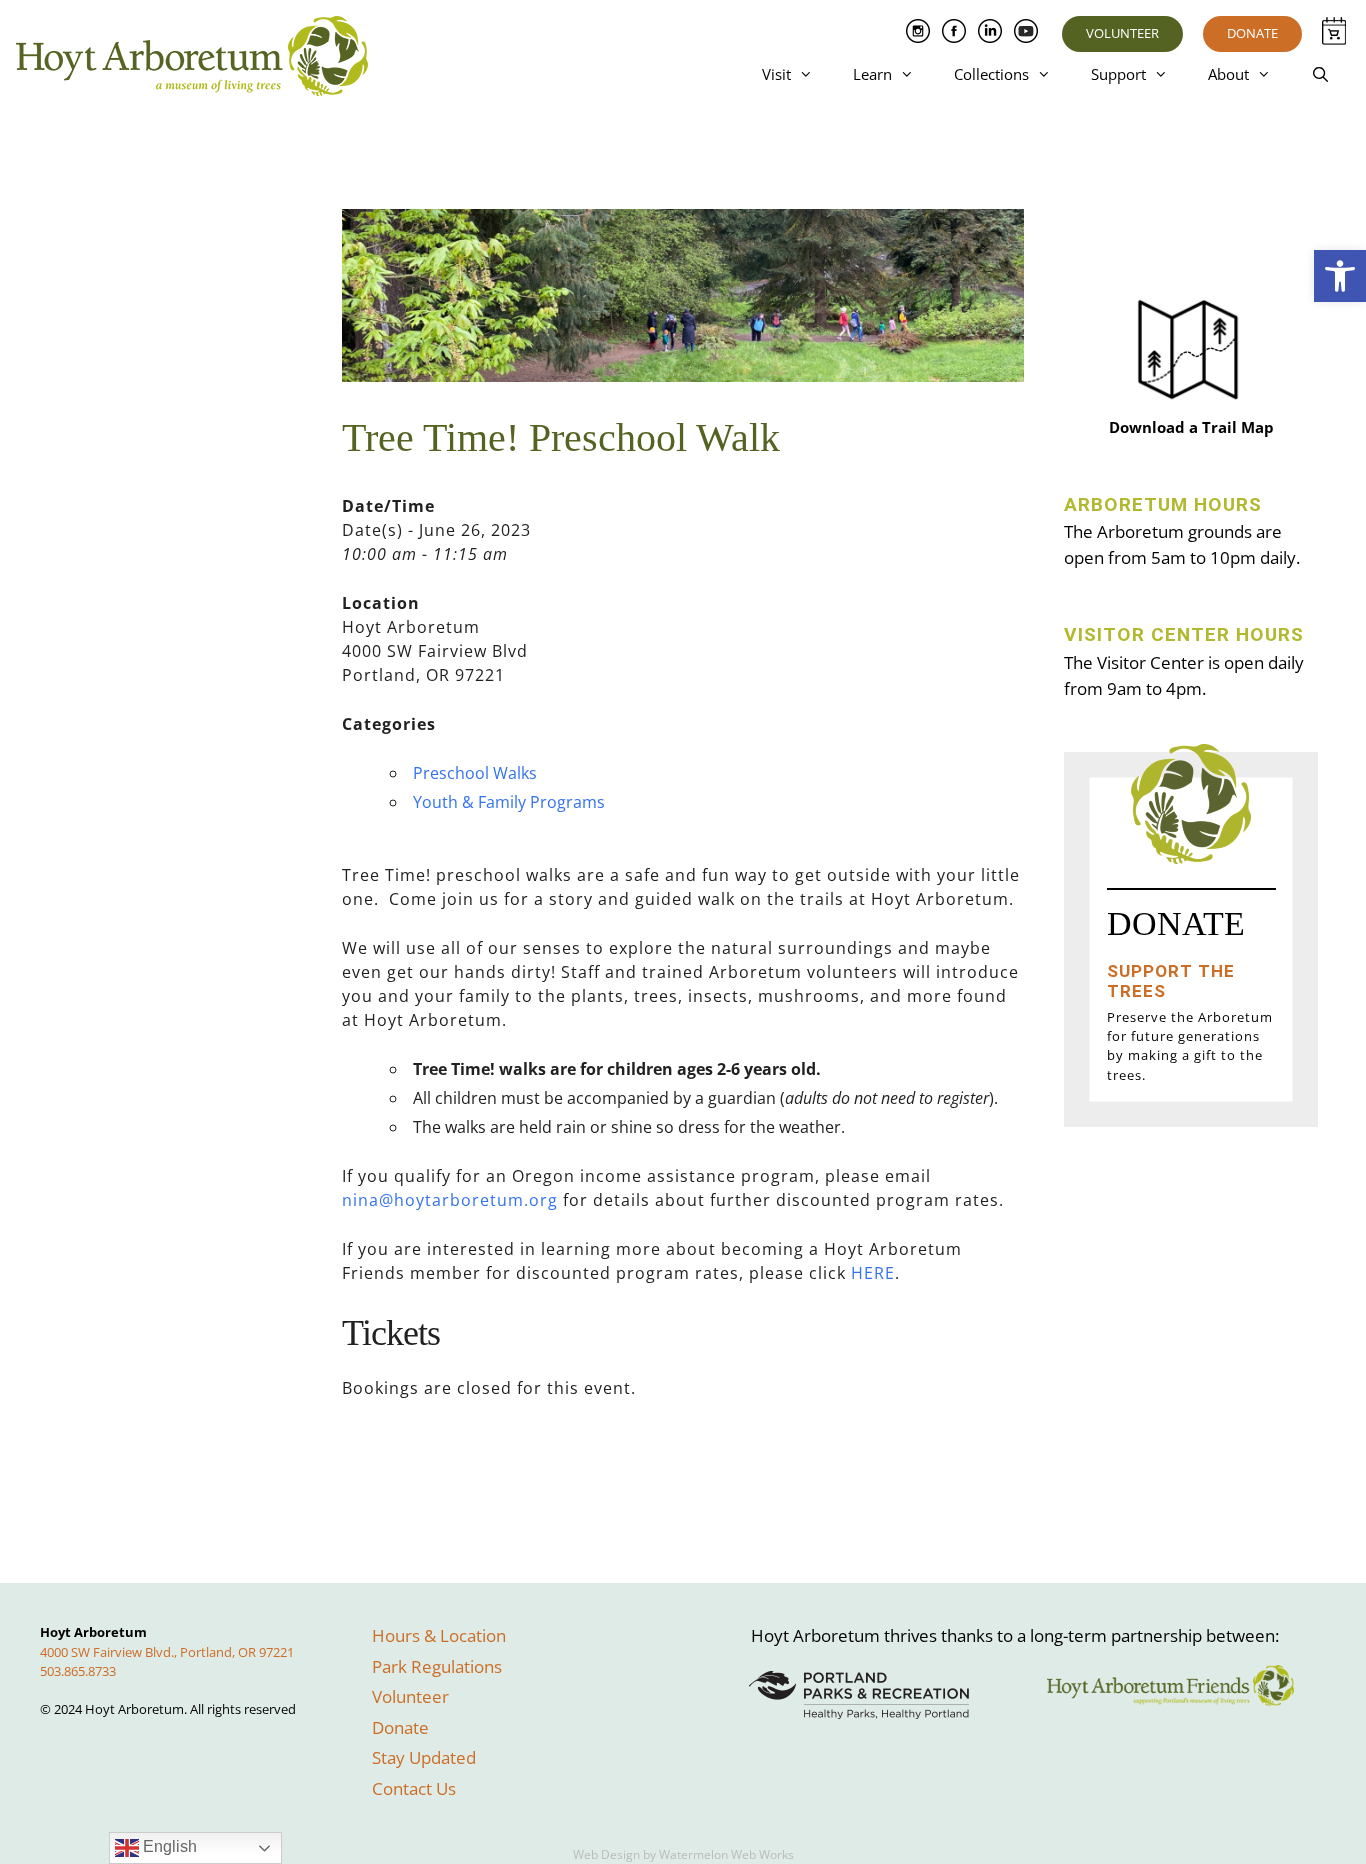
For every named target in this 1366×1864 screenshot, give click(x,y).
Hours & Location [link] (439, 1635)
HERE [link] (873, 1273)
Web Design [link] (606, 1854)
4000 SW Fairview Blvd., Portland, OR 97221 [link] (167, 1652)
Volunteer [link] (1122, 33)
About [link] (1228, 74)
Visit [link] (776, 74)
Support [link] (1118, 74)
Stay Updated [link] (424, 1757)
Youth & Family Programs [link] (509, 802)
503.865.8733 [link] (78, 1671)
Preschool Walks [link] (475, 773)
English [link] (168, 1846)
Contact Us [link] (414, 1788)
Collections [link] (991, 74)
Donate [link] (1252, 33)
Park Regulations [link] (437, 1666)
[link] (1340, 276)
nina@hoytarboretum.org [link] (450, 1200)
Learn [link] (872, 74)
